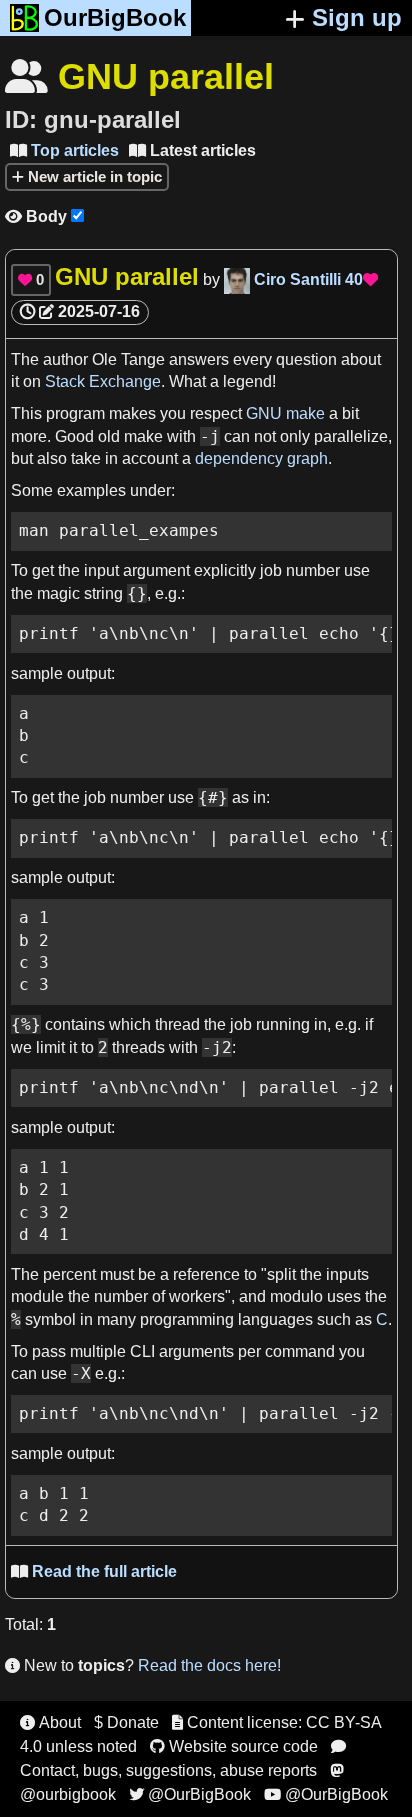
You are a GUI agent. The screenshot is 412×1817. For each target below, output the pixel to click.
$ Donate (126, 1722)
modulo (296, 1296)
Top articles (64, 150)
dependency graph (261, 458)
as (240, 797)
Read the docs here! (209, 1665)
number (313, 570)
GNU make (285, 413)
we (21, 1047)
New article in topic (93, 176)
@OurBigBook (190, 1794)
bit (350, 413)
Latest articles (192, 150)
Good (74, 436)
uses (344, 1296)
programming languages (226, 1319)
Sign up (357, 17)
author (65, 359)
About (50, 1722)
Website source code (234, 1746)
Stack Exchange (103, 381)
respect (218, 413)
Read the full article (94, 1571)
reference (206, 1274)
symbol (50, 1319)
